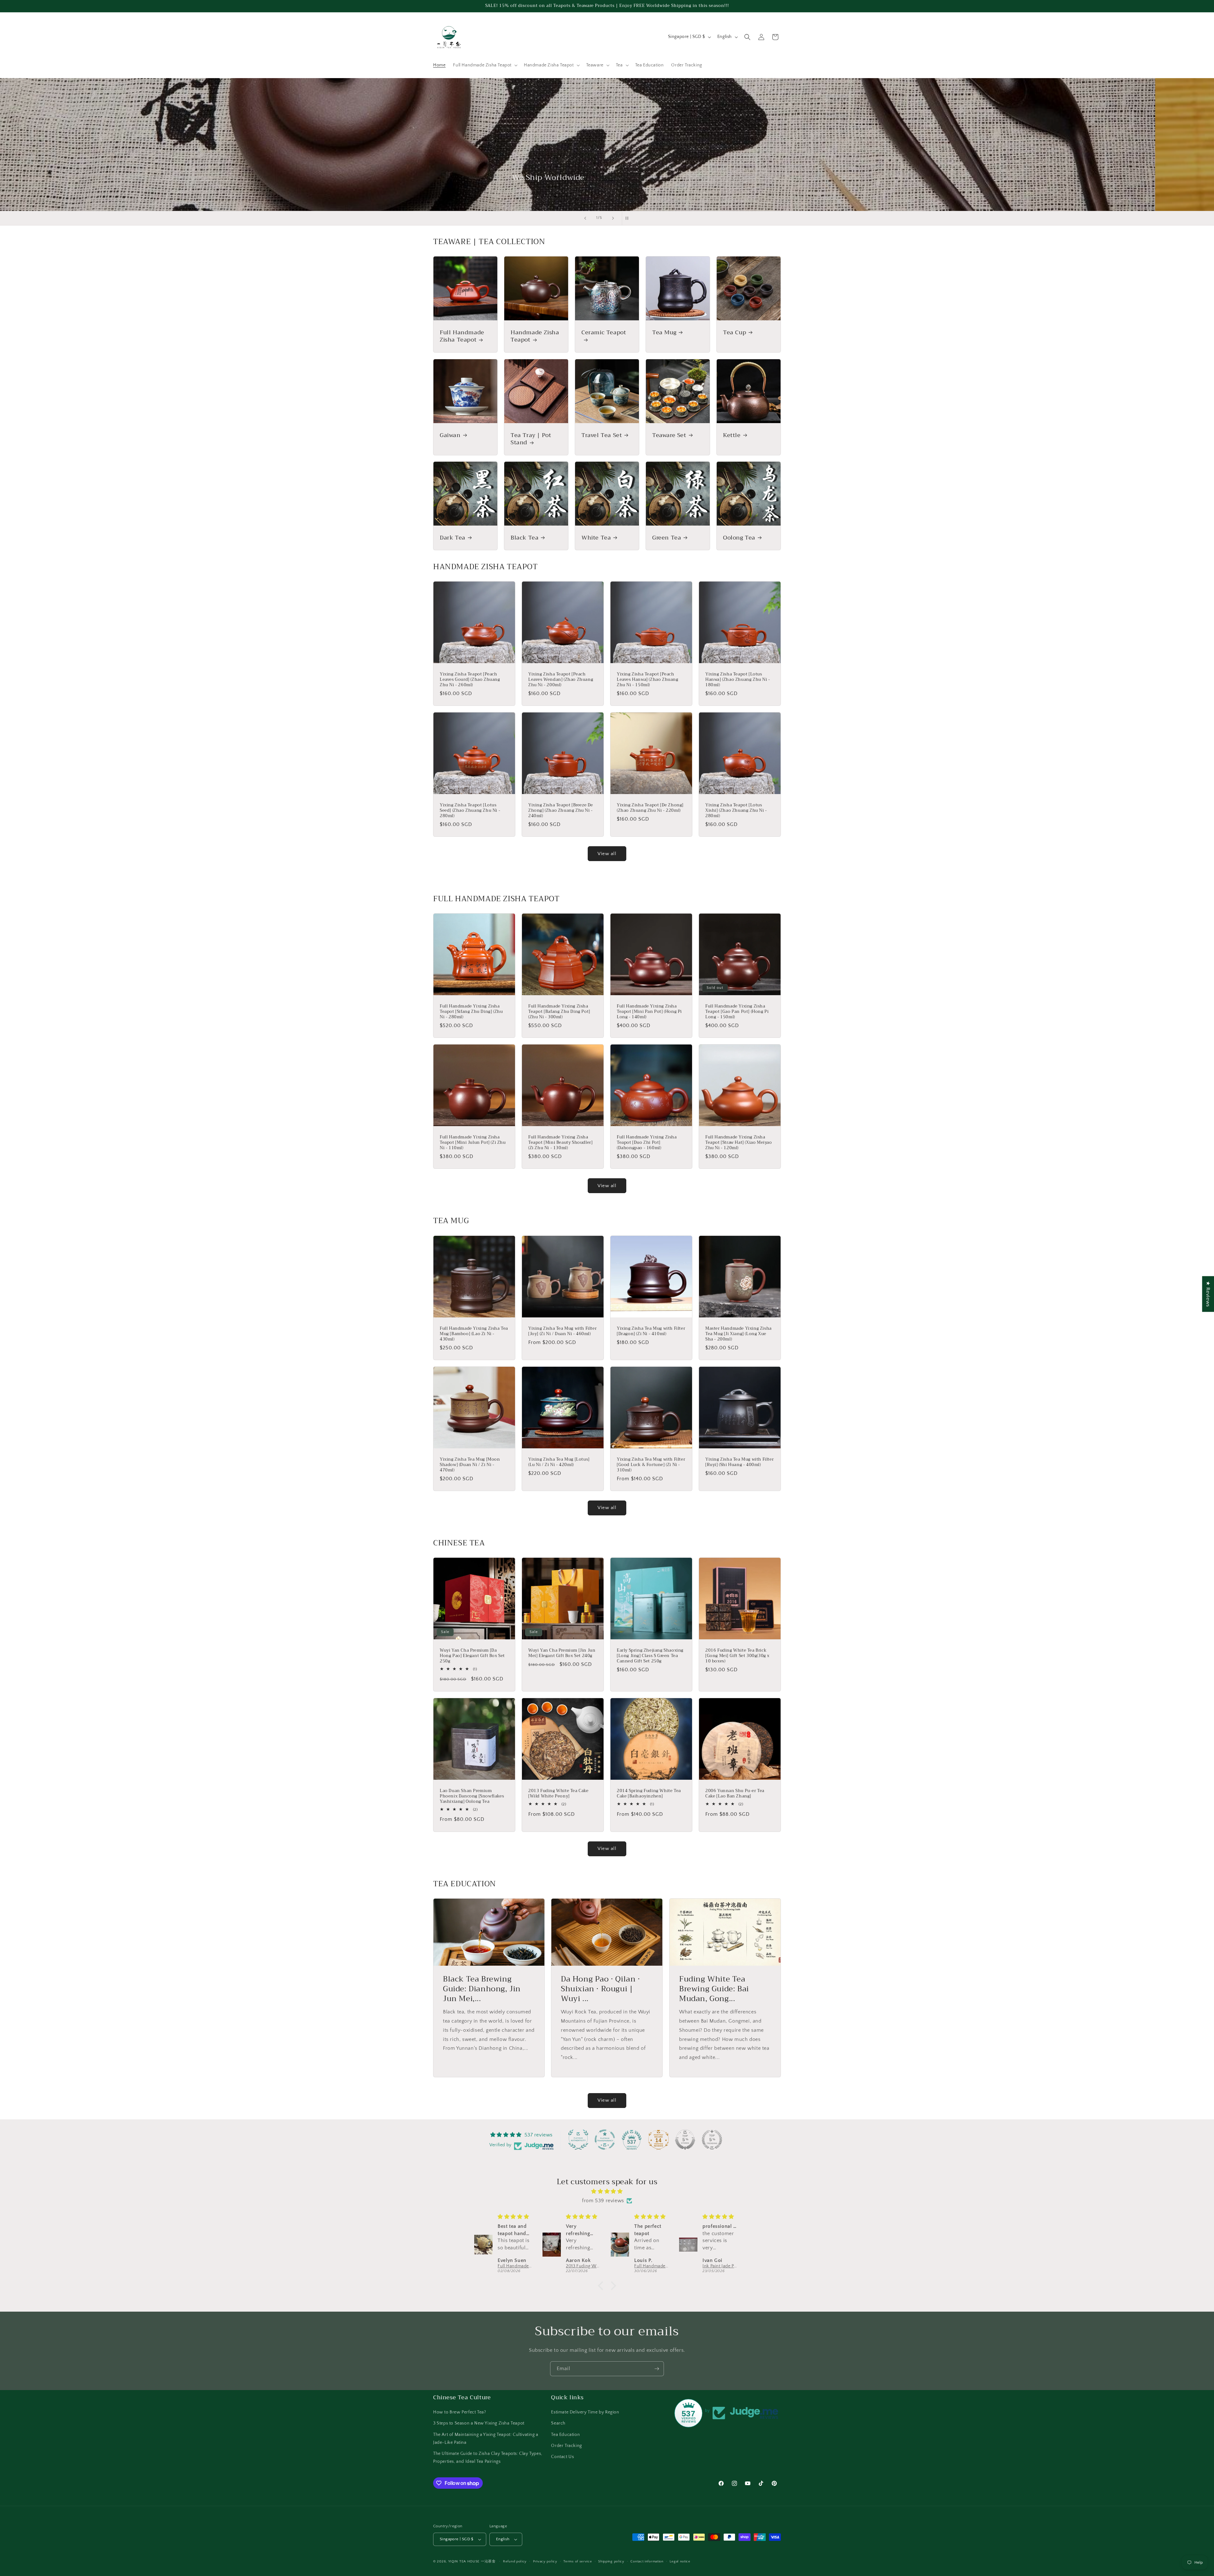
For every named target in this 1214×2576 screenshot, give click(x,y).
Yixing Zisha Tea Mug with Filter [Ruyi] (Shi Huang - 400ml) (739, 1462)
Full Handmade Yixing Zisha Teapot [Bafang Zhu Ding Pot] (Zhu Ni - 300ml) (559, 1012)
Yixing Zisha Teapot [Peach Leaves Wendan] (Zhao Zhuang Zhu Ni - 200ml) (561, 680)
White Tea (596, 538)
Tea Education (565, 2435)
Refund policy (515, 2561)
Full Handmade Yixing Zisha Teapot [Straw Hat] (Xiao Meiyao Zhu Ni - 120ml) (739, 1143)
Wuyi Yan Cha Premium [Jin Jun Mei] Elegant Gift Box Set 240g (562, 1653)
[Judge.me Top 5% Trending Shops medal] (712, 2140)
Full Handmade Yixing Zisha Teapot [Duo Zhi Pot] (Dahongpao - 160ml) (647, 1143)
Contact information (647, 2561)
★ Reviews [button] (1208, 1294)
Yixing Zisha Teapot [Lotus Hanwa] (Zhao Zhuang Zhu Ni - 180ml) (738, 680)
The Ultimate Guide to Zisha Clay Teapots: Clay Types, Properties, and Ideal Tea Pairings (488, 2458)
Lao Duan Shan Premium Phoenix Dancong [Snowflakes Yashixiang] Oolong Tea (472, 1796)
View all (607, 854)
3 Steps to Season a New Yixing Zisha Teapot (479, 2423)
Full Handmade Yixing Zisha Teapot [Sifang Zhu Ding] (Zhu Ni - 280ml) (471, 1012)
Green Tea (667, 538)
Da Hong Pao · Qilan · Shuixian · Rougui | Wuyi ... (601, 1989)
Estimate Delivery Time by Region (585, 2412)
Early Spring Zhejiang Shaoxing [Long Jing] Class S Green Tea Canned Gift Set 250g (650, 1656)
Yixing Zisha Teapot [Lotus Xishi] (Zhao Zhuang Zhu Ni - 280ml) (736, 811)
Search (558, 2423)
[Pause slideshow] (629, 218)
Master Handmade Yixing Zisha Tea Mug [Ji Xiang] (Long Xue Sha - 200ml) (739, 1334)
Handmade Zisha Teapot (535, 336)
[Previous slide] (585, 218)
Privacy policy (545, 2561)
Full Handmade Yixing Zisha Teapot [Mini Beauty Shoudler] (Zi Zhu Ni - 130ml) (560, 1143)
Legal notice (680, 2561)
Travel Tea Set (602, 435)
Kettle (732, 435)
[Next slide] (613, 218)
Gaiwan (450, 435)
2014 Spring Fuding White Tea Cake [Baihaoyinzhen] (649, 1794)
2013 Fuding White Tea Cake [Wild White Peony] (558, 1794)
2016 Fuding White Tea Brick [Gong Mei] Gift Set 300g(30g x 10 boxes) (737, 1656)
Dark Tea (453, 538)
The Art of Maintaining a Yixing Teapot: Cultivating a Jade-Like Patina (486, 2439)
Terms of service (578, 2561)
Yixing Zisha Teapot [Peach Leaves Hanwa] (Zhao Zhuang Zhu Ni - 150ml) (648, 680)
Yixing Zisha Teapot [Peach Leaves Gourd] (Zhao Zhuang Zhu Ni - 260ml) (470, 680)
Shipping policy (611, 2561)
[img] (607, 2191)
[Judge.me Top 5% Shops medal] (685, 2140)
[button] (485, 65)
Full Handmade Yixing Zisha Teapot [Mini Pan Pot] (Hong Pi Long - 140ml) (649, 1012)
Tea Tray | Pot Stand (531, 439)
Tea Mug (664, 333)
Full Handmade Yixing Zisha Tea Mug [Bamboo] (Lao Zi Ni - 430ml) (474, 1334)
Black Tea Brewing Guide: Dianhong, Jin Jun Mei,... (482, 1989)
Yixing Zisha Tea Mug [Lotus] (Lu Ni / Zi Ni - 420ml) (559, 1462)
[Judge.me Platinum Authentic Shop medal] (578, 2140)
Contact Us (562, 2457)
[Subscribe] (657, 2369)
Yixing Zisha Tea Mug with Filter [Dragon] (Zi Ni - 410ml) (651, 1331)
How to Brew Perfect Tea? (460, 2412)
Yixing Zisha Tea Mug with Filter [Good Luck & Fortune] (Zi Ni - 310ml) (651, 1465)
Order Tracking (566, 2446)
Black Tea (524, 538)
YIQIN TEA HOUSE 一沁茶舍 (473, 2561)
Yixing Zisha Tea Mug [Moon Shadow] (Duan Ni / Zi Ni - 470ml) (470, 1465)
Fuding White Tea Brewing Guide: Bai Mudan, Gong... (714, 1989)
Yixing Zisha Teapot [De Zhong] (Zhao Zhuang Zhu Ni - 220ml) (650, 808)
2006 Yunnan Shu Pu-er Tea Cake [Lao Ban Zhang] (735, 1794)
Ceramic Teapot (604, 333)
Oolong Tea (739, 538)
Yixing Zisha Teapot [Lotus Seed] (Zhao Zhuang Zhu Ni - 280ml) (470, 811)
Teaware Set (669, 435)
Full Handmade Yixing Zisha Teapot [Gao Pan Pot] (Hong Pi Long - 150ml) (737, 1012)
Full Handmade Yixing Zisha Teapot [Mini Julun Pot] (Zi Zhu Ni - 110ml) (473, 1143)
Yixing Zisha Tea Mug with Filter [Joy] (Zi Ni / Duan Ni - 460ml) (562, 1331)
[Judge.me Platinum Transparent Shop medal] (605, 2140)
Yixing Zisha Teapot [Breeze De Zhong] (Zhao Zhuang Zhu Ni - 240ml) (561, 811)
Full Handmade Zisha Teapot (462, 336)
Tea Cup (735, 333)
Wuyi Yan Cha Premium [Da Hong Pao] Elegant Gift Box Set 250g (472, 1656)
